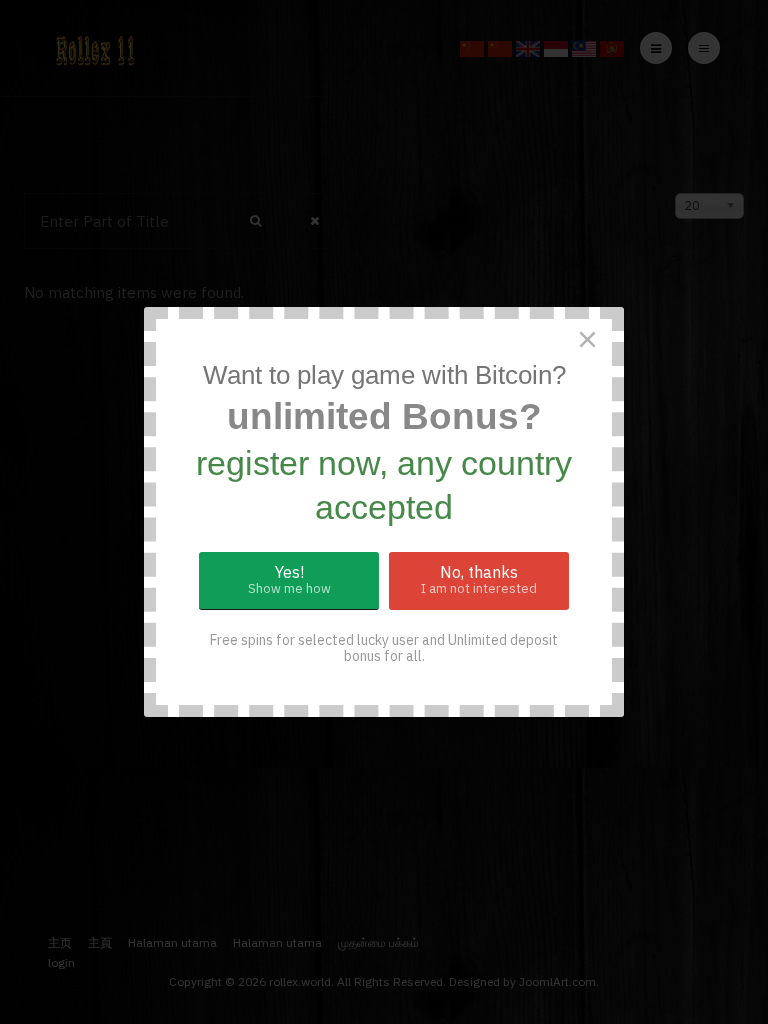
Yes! (289, 579)
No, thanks (479, 579)
